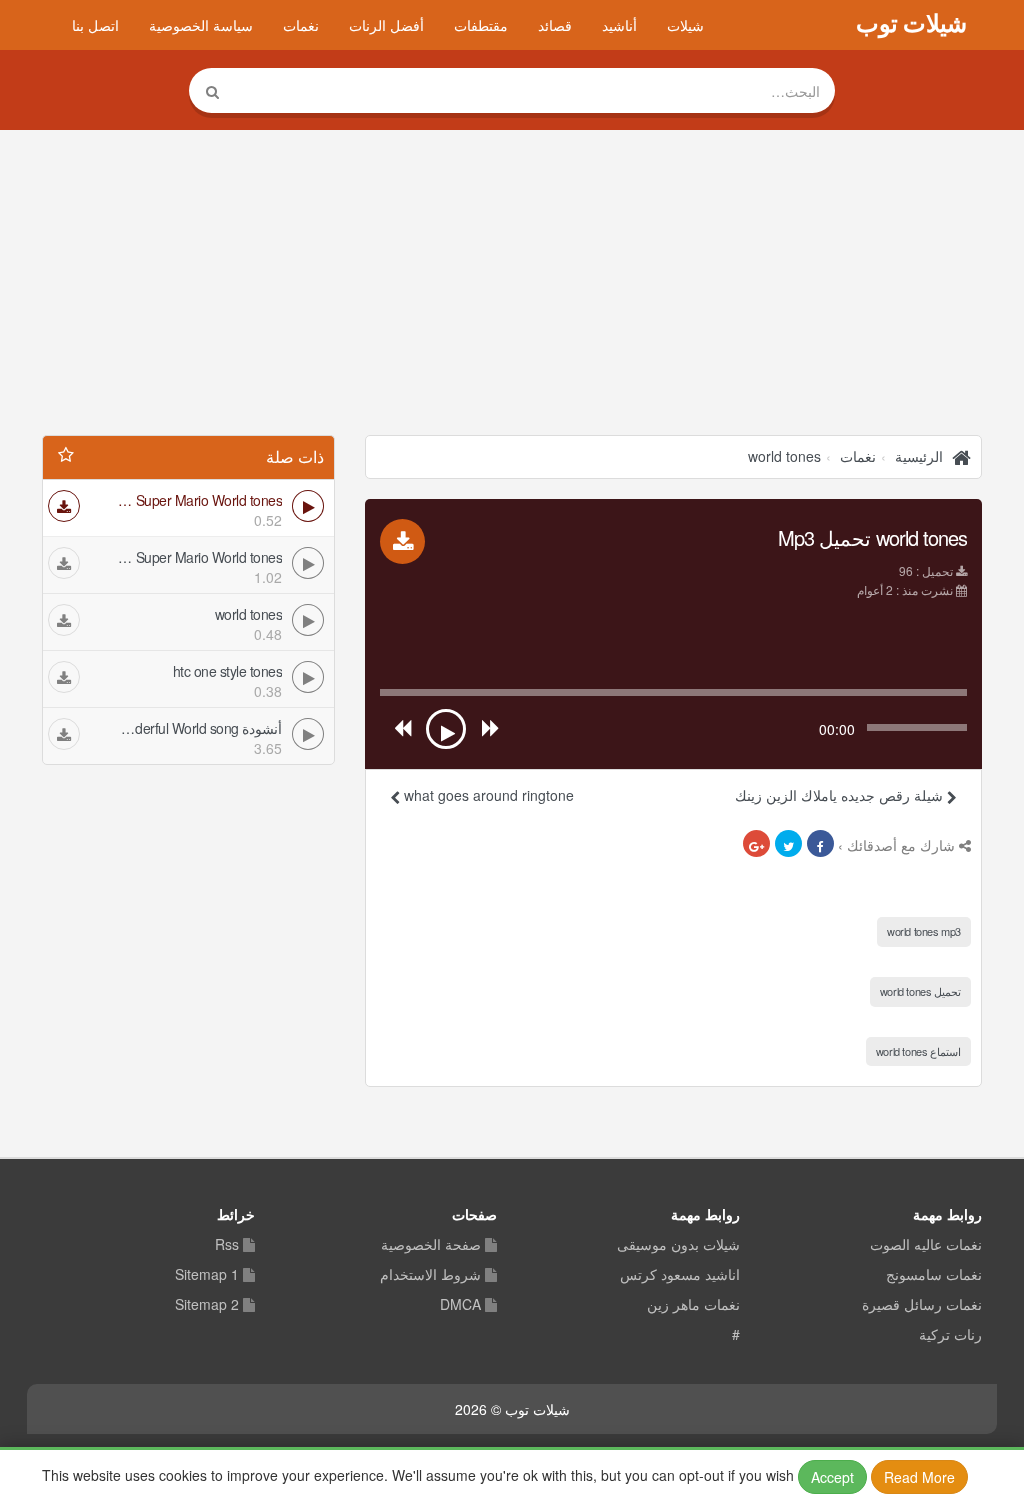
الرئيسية (919, 456)
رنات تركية (950, 1335)
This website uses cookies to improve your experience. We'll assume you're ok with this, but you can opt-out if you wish (498, 1476)
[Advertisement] (512, 285)
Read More (919, 1477)
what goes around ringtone (487, 795)
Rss (227, 1245)
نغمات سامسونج (934, 1275)
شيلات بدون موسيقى (678, 1245)
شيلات (685, 25)
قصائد (555, 25)
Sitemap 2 (207, 1305)
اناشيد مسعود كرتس (680, 1275)
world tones (784, 456)
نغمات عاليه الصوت (926, 1245)
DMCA (460, 1305)
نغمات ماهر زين (693, 1305)
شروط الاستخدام (430, 1275)
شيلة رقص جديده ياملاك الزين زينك (841, 795)
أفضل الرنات (386, 25)
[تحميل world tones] (402, 541)
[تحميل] (64, 506)
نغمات (301, 25)
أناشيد (619, 25)
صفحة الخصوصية (431, 1245)
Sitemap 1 (207, 1275)
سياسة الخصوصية (201, 25)
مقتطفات (481, 25)
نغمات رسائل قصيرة (922, 1305)
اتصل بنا (95, 25)
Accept (832, 1477)
